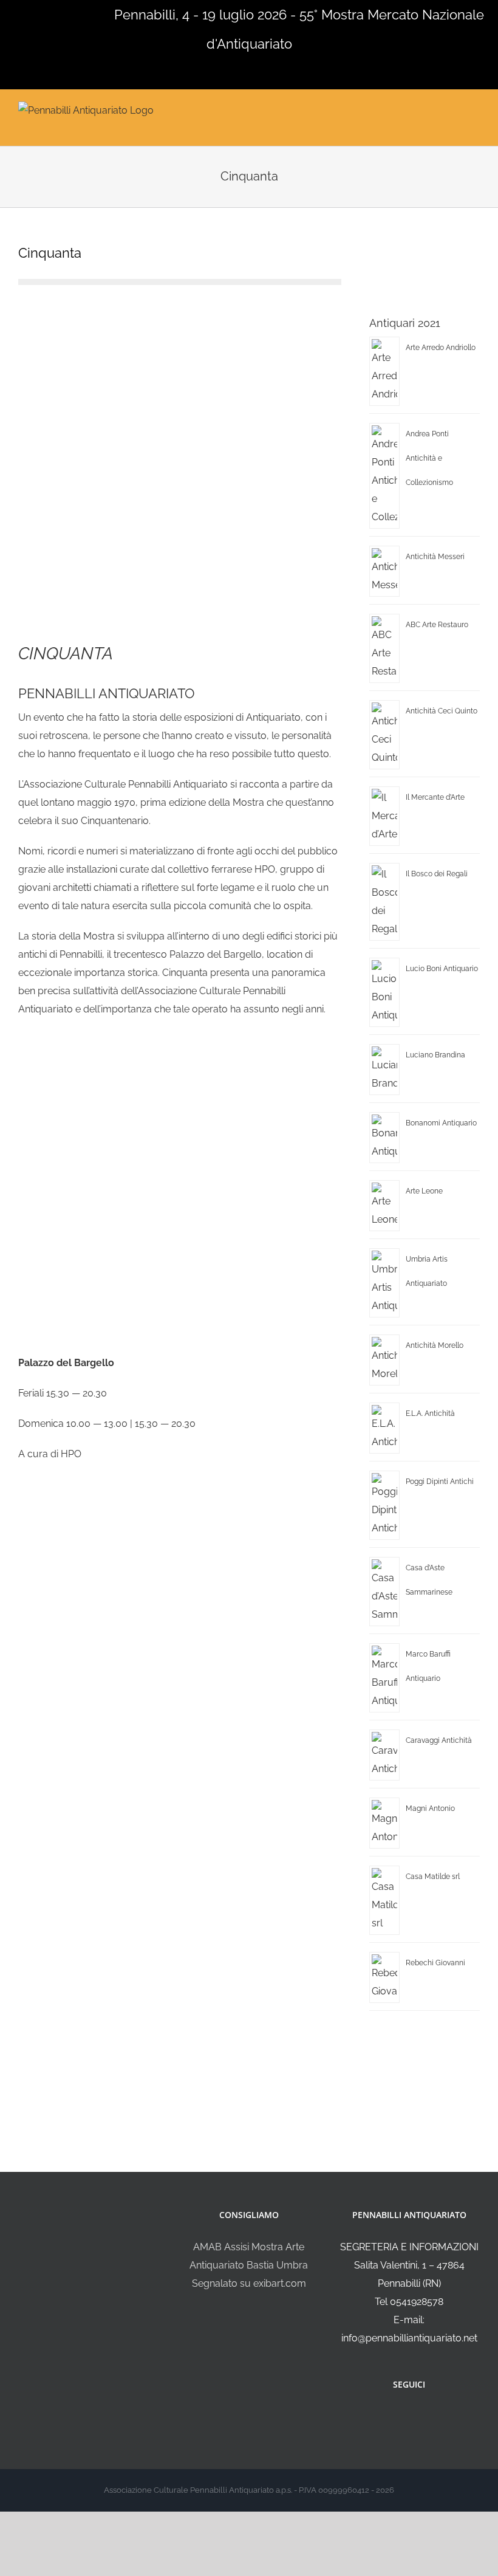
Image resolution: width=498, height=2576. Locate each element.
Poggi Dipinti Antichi (440, 1482)
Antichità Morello (435, 1345)
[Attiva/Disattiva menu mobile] (475, 109)
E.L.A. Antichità (430, 1413)
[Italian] (7, 13)
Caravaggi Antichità (439, 1740)
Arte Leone (424, 1191)
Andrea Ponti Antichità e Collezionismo (429, 458)
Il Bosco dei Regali (437, 874)
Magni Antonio (430, 1808)
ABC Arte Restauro (437, 625)
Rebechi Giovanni (435, 1963)
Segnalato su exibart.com (249, 2283)
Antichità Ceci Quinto (442, 711)
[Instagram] (417, 2417)
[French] (39, 13)
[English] (23, 13)
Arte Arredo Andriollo (441, 348)
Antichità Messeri (435, 557)
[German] (55, 13)
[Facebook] (401, 2417)
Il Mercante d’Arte (435, 797)
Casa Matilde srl (433, 1877)
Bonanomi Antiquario (441, 1123)
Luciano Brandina (435, 1055)
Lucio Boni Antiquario (442, 969)
